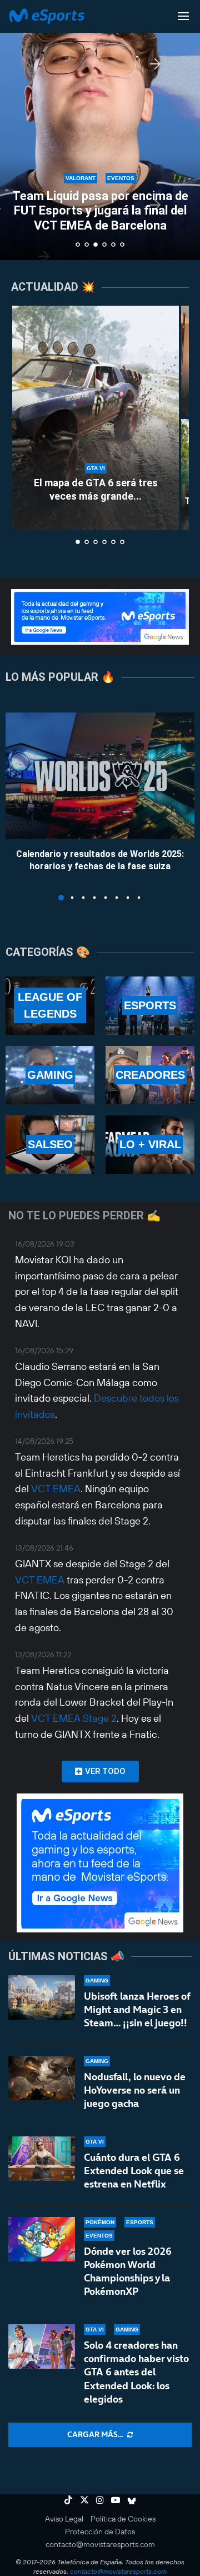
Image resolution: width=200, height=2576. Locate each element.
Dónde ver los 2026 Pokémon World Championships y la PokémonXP (128, 2271)
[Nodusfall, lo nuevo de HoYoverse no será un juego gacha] (42, 2078)
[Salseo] (50, 1145)
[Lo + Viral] (150, 1145)
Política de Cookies (123, 2519)
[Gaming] (50, 1075)
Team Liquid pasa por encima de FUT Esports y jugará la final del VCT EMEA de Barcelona (100, 211)
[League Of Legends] (50, 1006)
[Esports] (150, 1006)
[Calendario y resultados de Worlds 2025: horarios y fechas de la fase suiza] (100, 776)
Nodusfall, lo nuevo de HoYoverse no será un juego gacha (135, 2090)
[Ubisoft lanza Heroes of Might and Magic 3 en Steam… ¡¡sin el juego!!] (42, 1997)
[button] (15, 129)
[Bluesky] (132, 2500)
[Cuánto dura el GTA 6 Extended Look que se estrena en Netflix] (42, 2159)
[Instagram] (100, 2500)
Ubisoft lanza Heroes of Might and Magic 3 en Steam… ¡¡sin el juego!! (137, 2010)
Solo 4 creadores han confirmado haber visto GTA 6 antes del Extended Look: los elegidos (136, 2372)
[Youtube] (116, 2500)
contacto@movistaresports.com (100, 2544)
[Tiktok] (68, 2500)
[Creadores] (150, 1075)
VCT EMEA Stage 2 (74, 1718)
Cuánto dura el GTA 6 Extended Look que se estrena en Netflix (134, 2171)
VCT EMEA (56, 1489)
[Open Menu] (183, 16)
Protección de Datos (100, 2532)
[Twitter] (84, 2500)
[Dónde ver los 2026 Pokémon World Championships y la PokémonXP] (42, 2239)
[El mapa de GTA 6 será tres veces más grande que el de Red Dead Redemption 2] (96, 418)
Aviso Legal (64, 2519)
